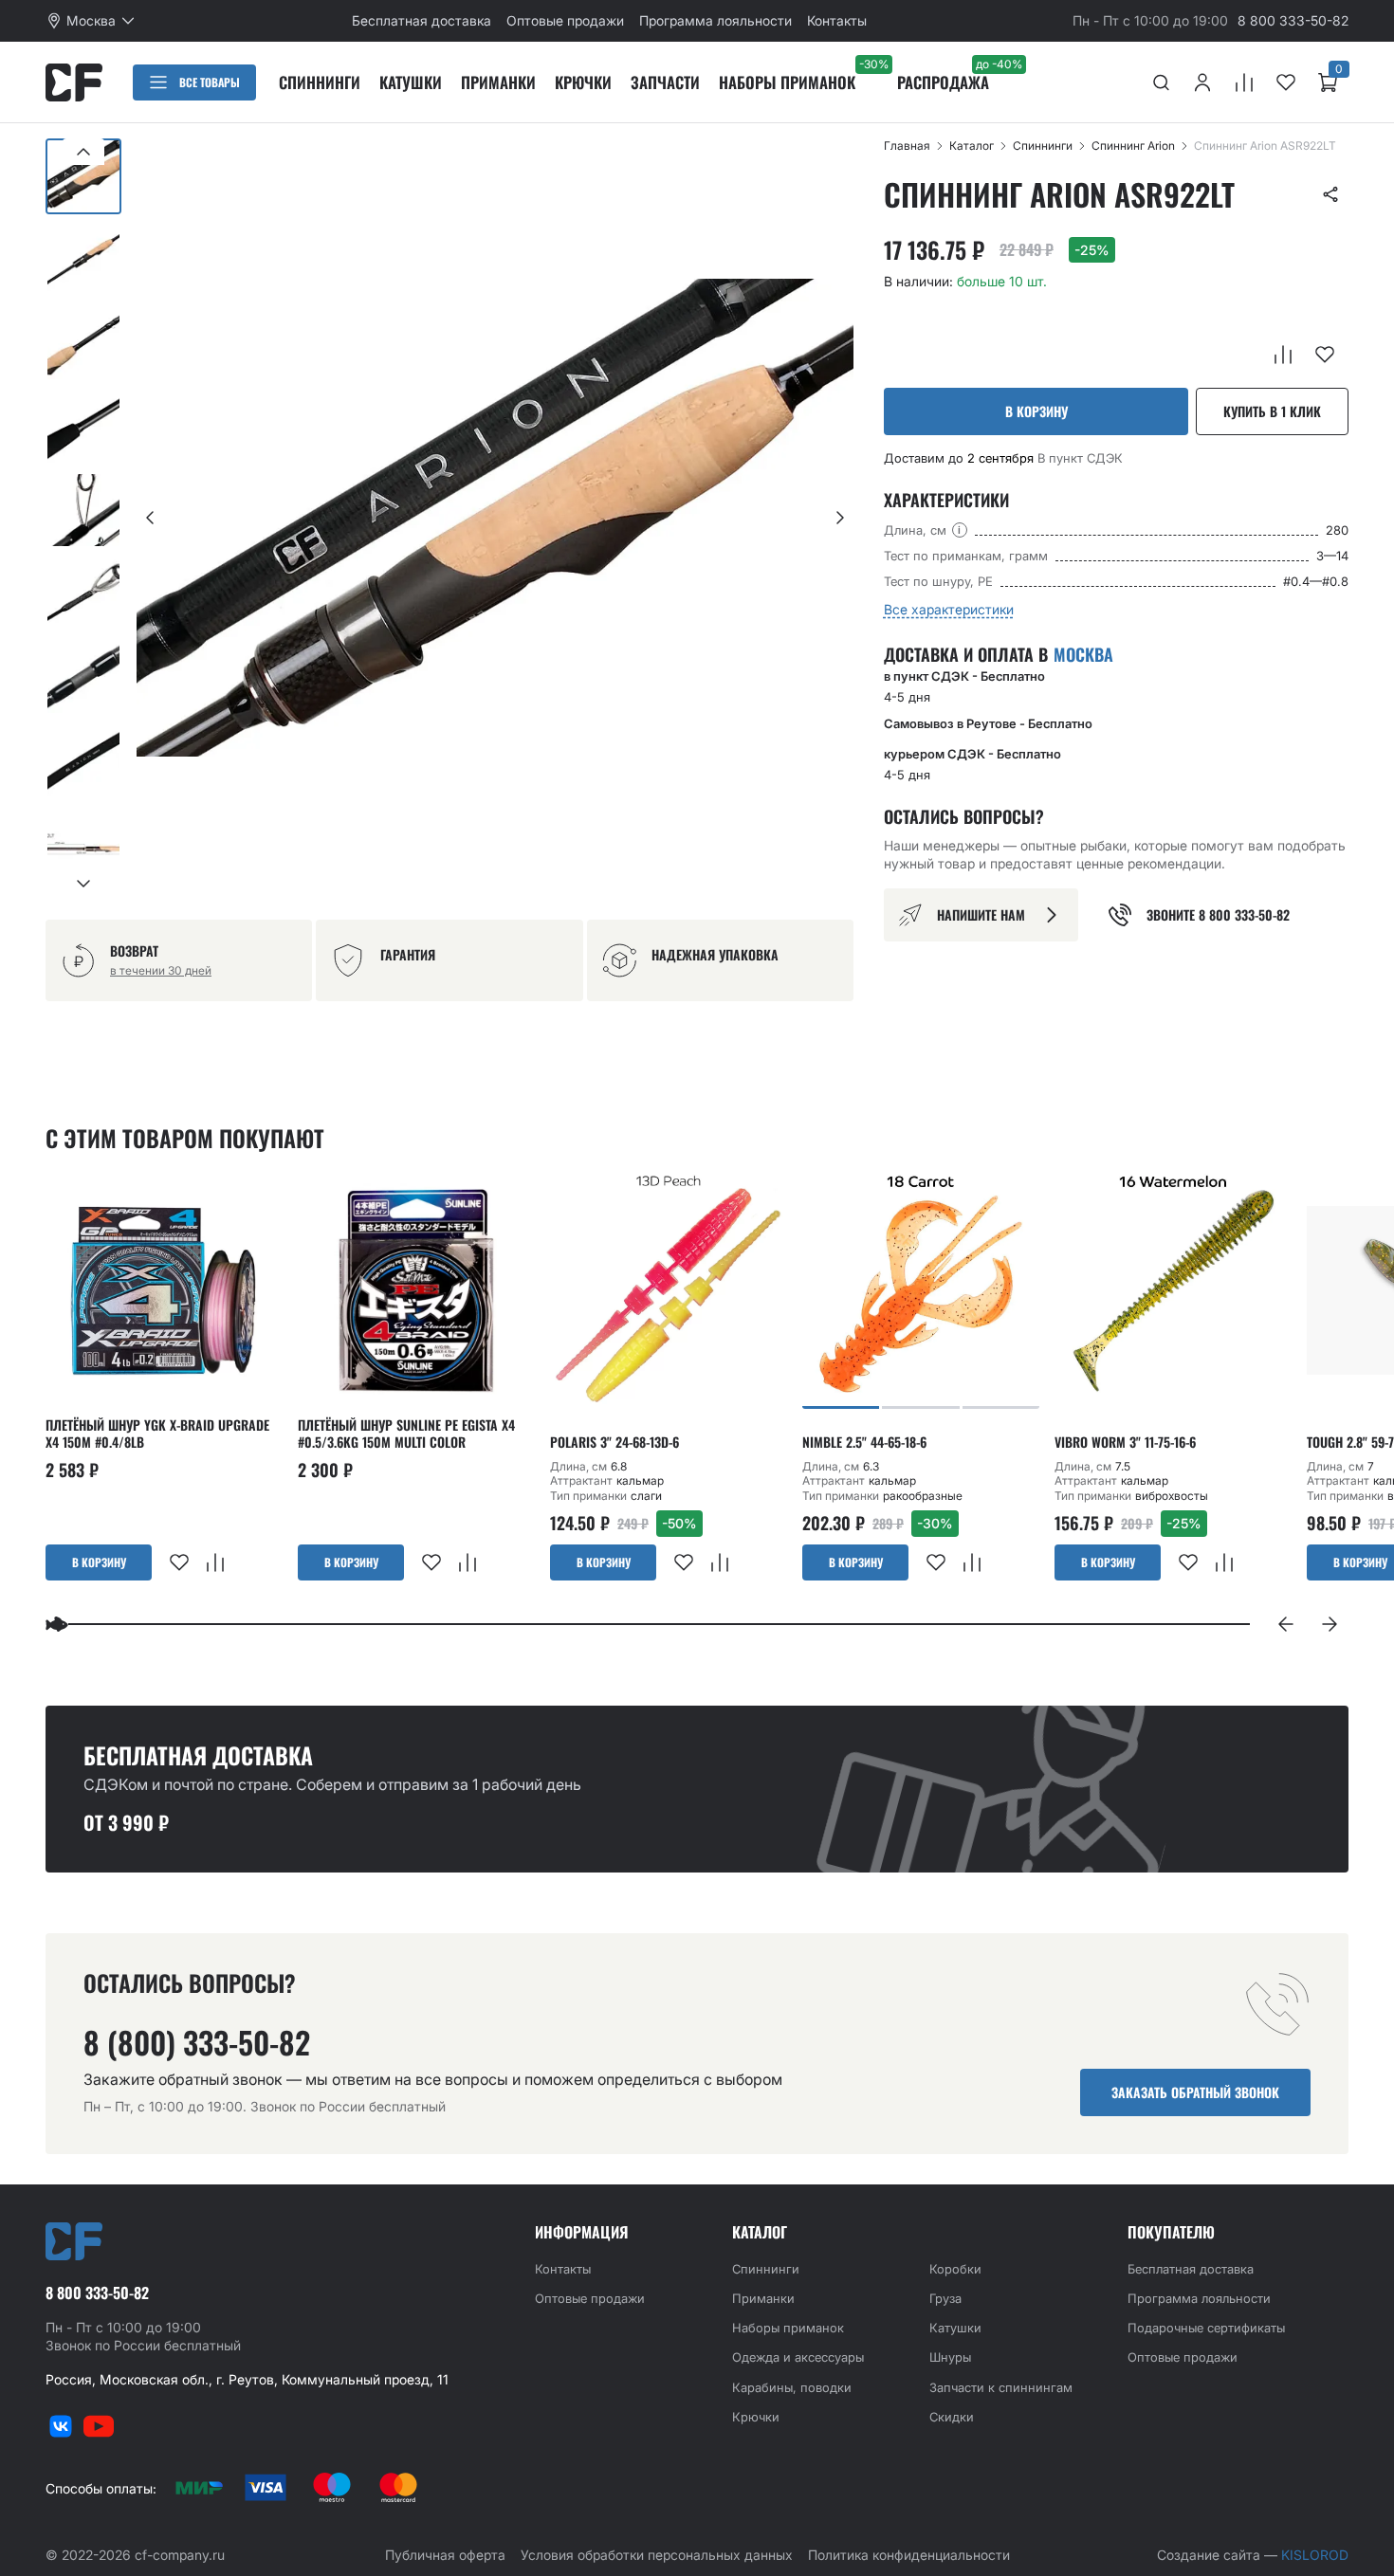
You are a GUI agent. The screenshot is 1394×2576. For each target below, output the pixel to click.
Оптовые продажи (565, 20)
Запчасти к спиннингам (1001, 2387)
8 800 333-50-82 (1293, 20)
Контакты (837, 20)
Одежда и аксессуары (798, 2357)
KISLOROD (1315, 2555)
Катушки (411, 82)
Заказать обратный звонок (1195, 2092)
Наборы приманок (787, 82)
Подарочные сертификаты (1206, 2328)
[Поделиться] (1330, 194)
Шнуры (950, 2357)
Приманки (498, 82)
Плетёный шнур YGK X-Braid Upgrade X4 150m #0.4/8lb (157, 1434)
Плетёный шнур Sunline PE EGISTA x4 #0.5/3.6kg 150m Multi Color (406, 1434)
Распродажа (943, 82)
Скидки (952, 2417)
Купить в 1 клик (1272, 411)
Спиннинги (320, 82)
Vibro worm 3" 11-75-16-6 (1125, 1442)
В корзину (1036, 411)
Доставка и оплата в (999, 654)
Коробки (955, 2269)
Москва (1083, 655)
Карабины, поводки (792, 2387)
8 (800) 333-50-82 (197, 2042)
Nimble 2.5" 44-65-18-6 (864, 1442)
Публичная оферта (445, 2555)
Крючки (583, 82)
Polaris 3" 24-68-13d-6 (614, 1442)
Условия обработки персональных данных (657, 2555)
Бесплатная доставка (422, 20)
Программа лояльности (715, 20)
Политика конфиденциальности (909, 2555)
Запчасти (665, 82)
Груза (945, 2298)
